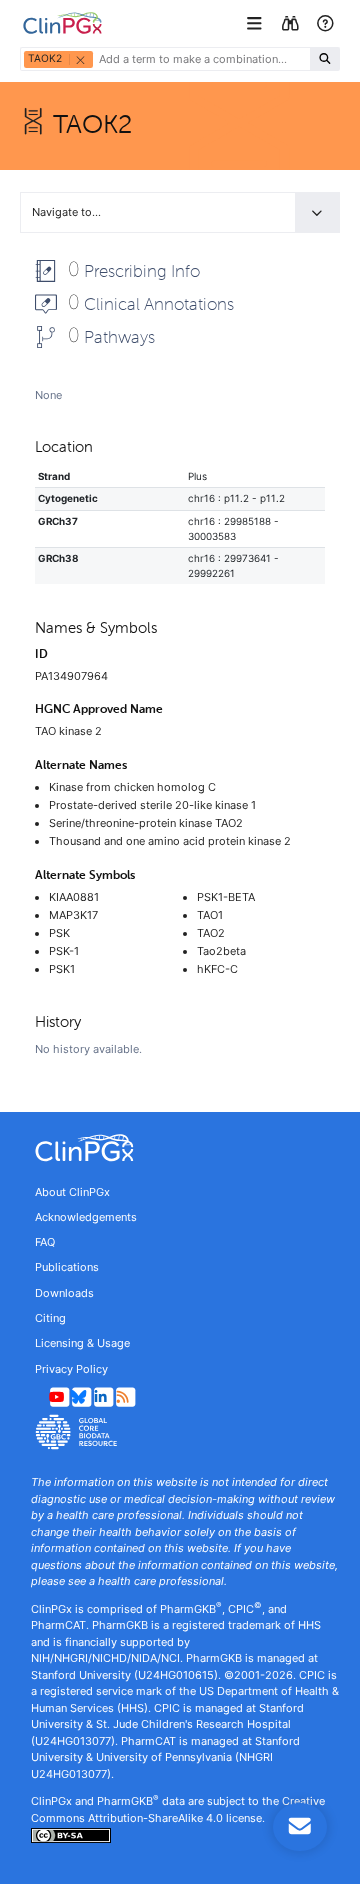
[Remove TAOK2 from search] (80, 59)
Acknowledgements (86, 1217)
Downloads (64, 1293)
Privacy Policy (71, 1369)
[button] (256, 23)
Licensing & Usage (82, 1343)
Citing (50, 1318)
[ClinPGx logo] (180, 1148)
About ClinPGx (72, 1192)
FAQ (45, 1242)
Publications (67, 1267)
